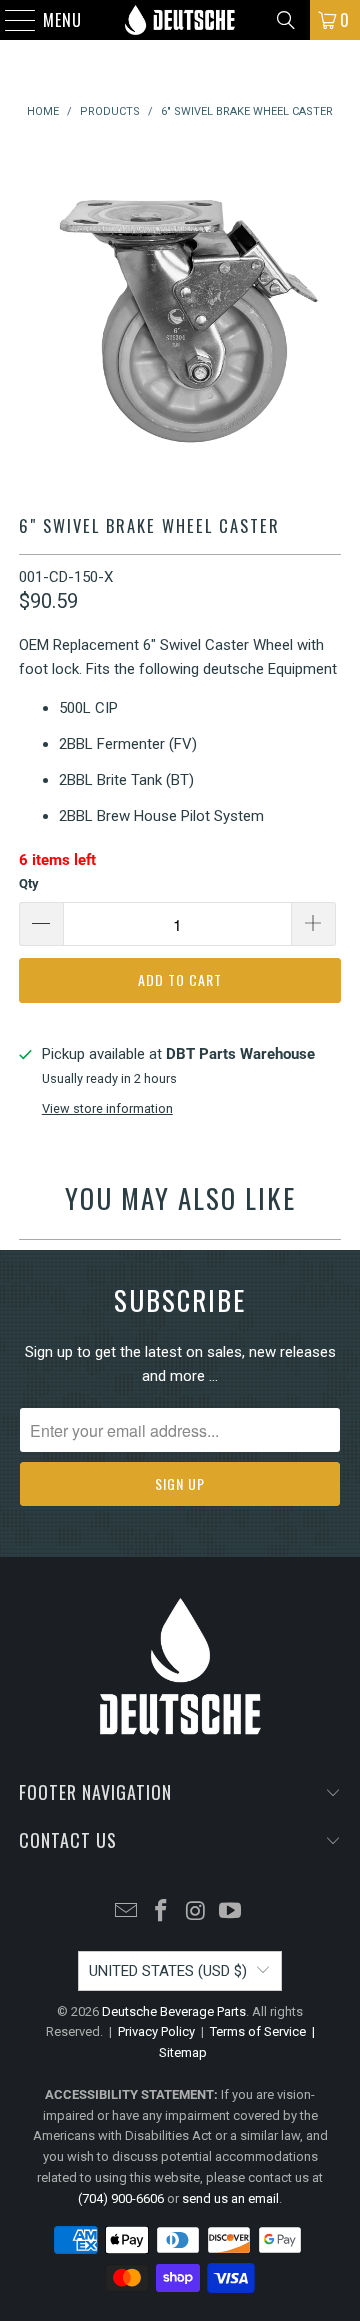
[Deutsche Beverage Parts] (180, 20)
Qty (29, 883)
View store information (107, 1108)
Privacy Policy (156, 2031)
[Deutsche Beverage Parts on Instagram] (197, 1912)
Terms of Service (258, 2031)
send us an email (230, 2198)
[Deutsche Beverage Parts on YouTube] (231, 1912)
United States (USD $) (168, 1971)
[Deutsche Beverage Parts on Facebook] (162, 1912)
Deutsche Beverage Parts (174, 2011)
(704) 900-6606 (121, 2198)
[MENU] (10, 20)
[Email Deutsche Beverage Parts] (127, 1912)
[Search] (286, 20)
